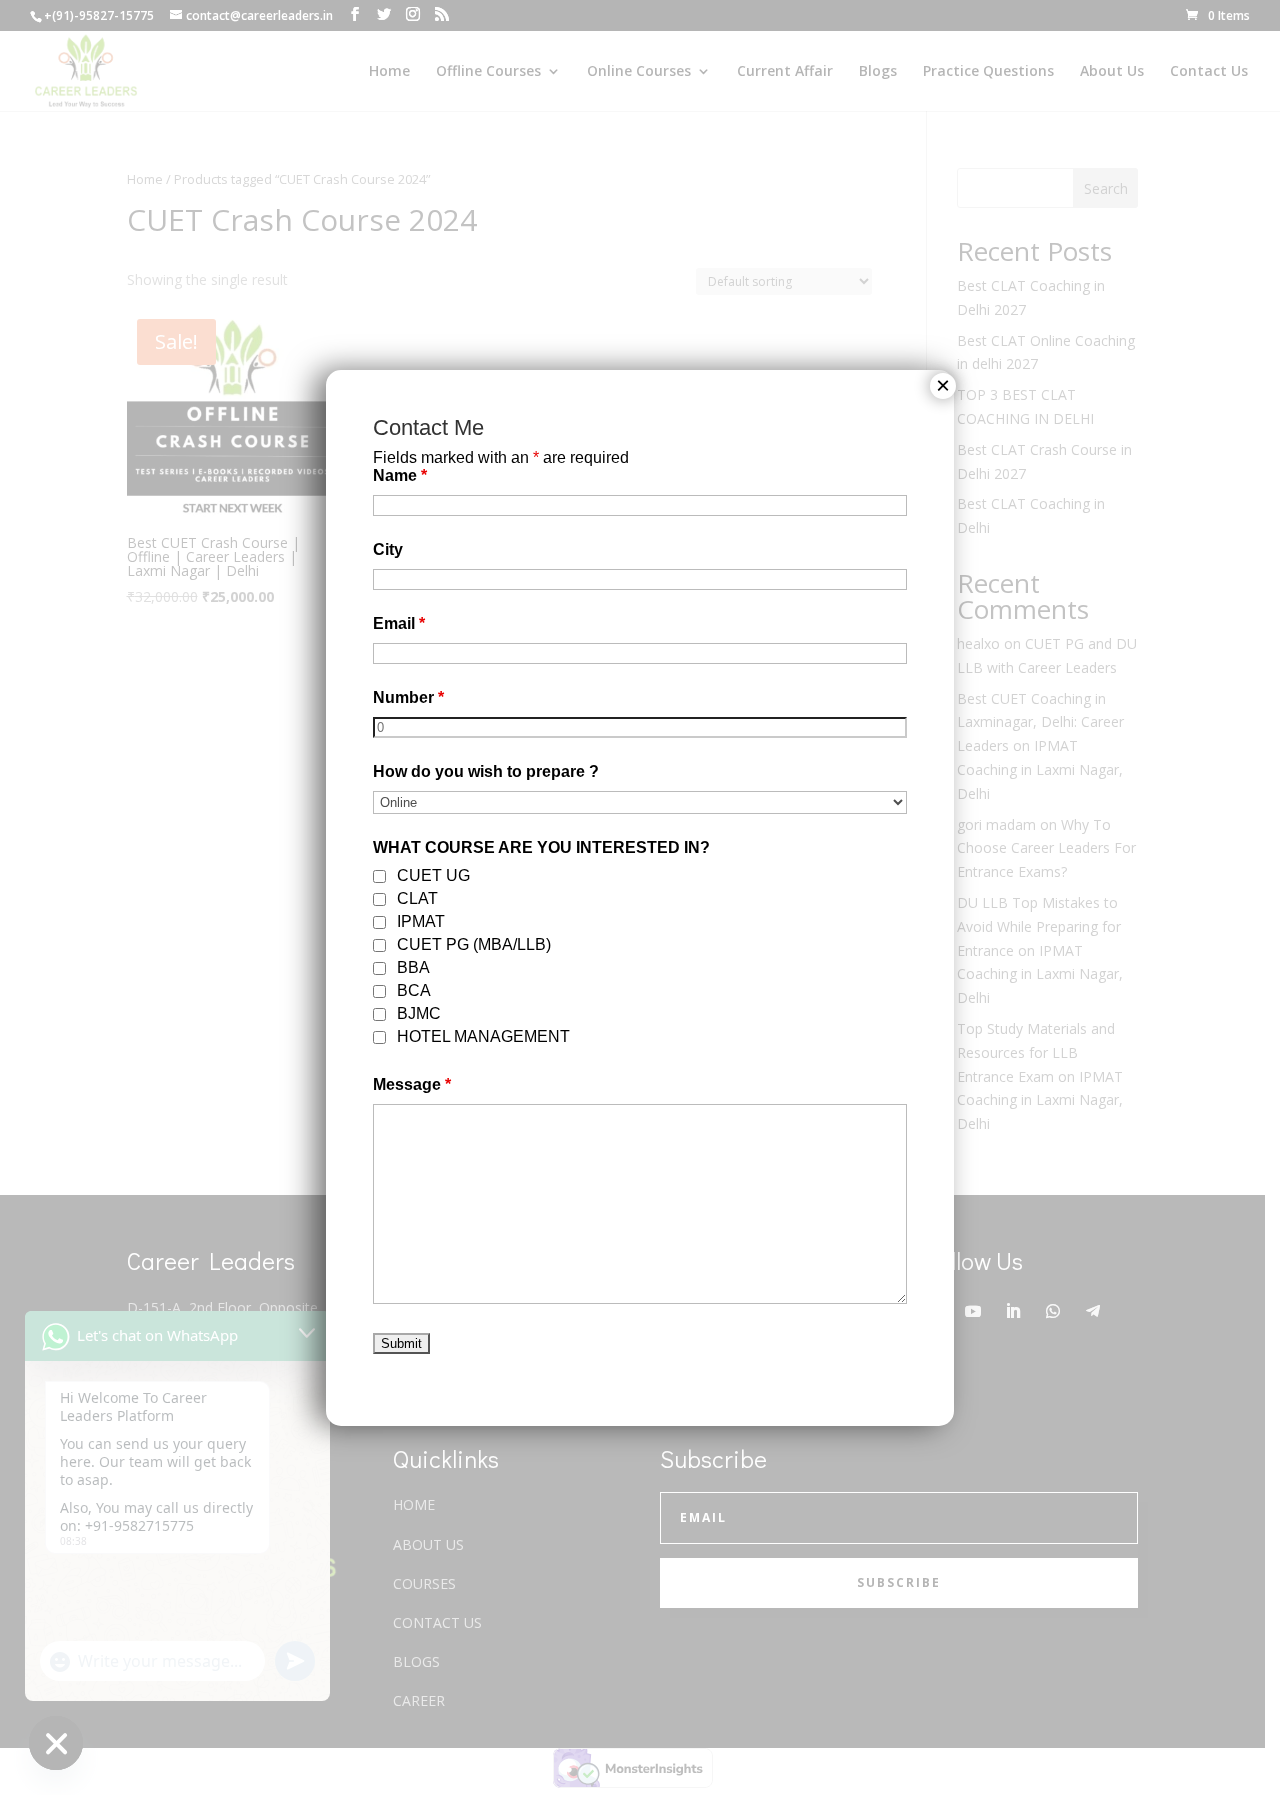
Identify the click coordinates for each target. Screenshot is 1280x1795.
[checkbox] (379, 876)
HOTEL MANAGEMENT (483, 1036)
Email (399, 623)
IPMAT (421, 921)
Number (408, 697)
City (388, 549)
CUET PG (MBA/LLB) (474, 944)
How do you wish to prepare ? (486, 771)
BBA (413, 967)
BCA (414, 990)
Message (412, 1084)
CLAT (417, 898)
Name (400, 475)
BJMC (419, 1013)
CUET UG (433, 875)
